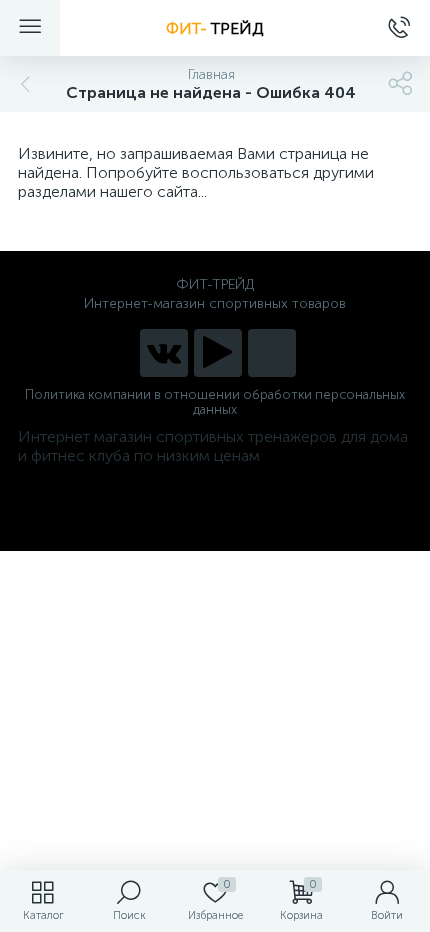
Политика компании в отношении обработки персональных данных (215, 402)
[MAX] (272, 353)
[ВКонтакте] (164, 353)
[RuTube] (218, 353)
